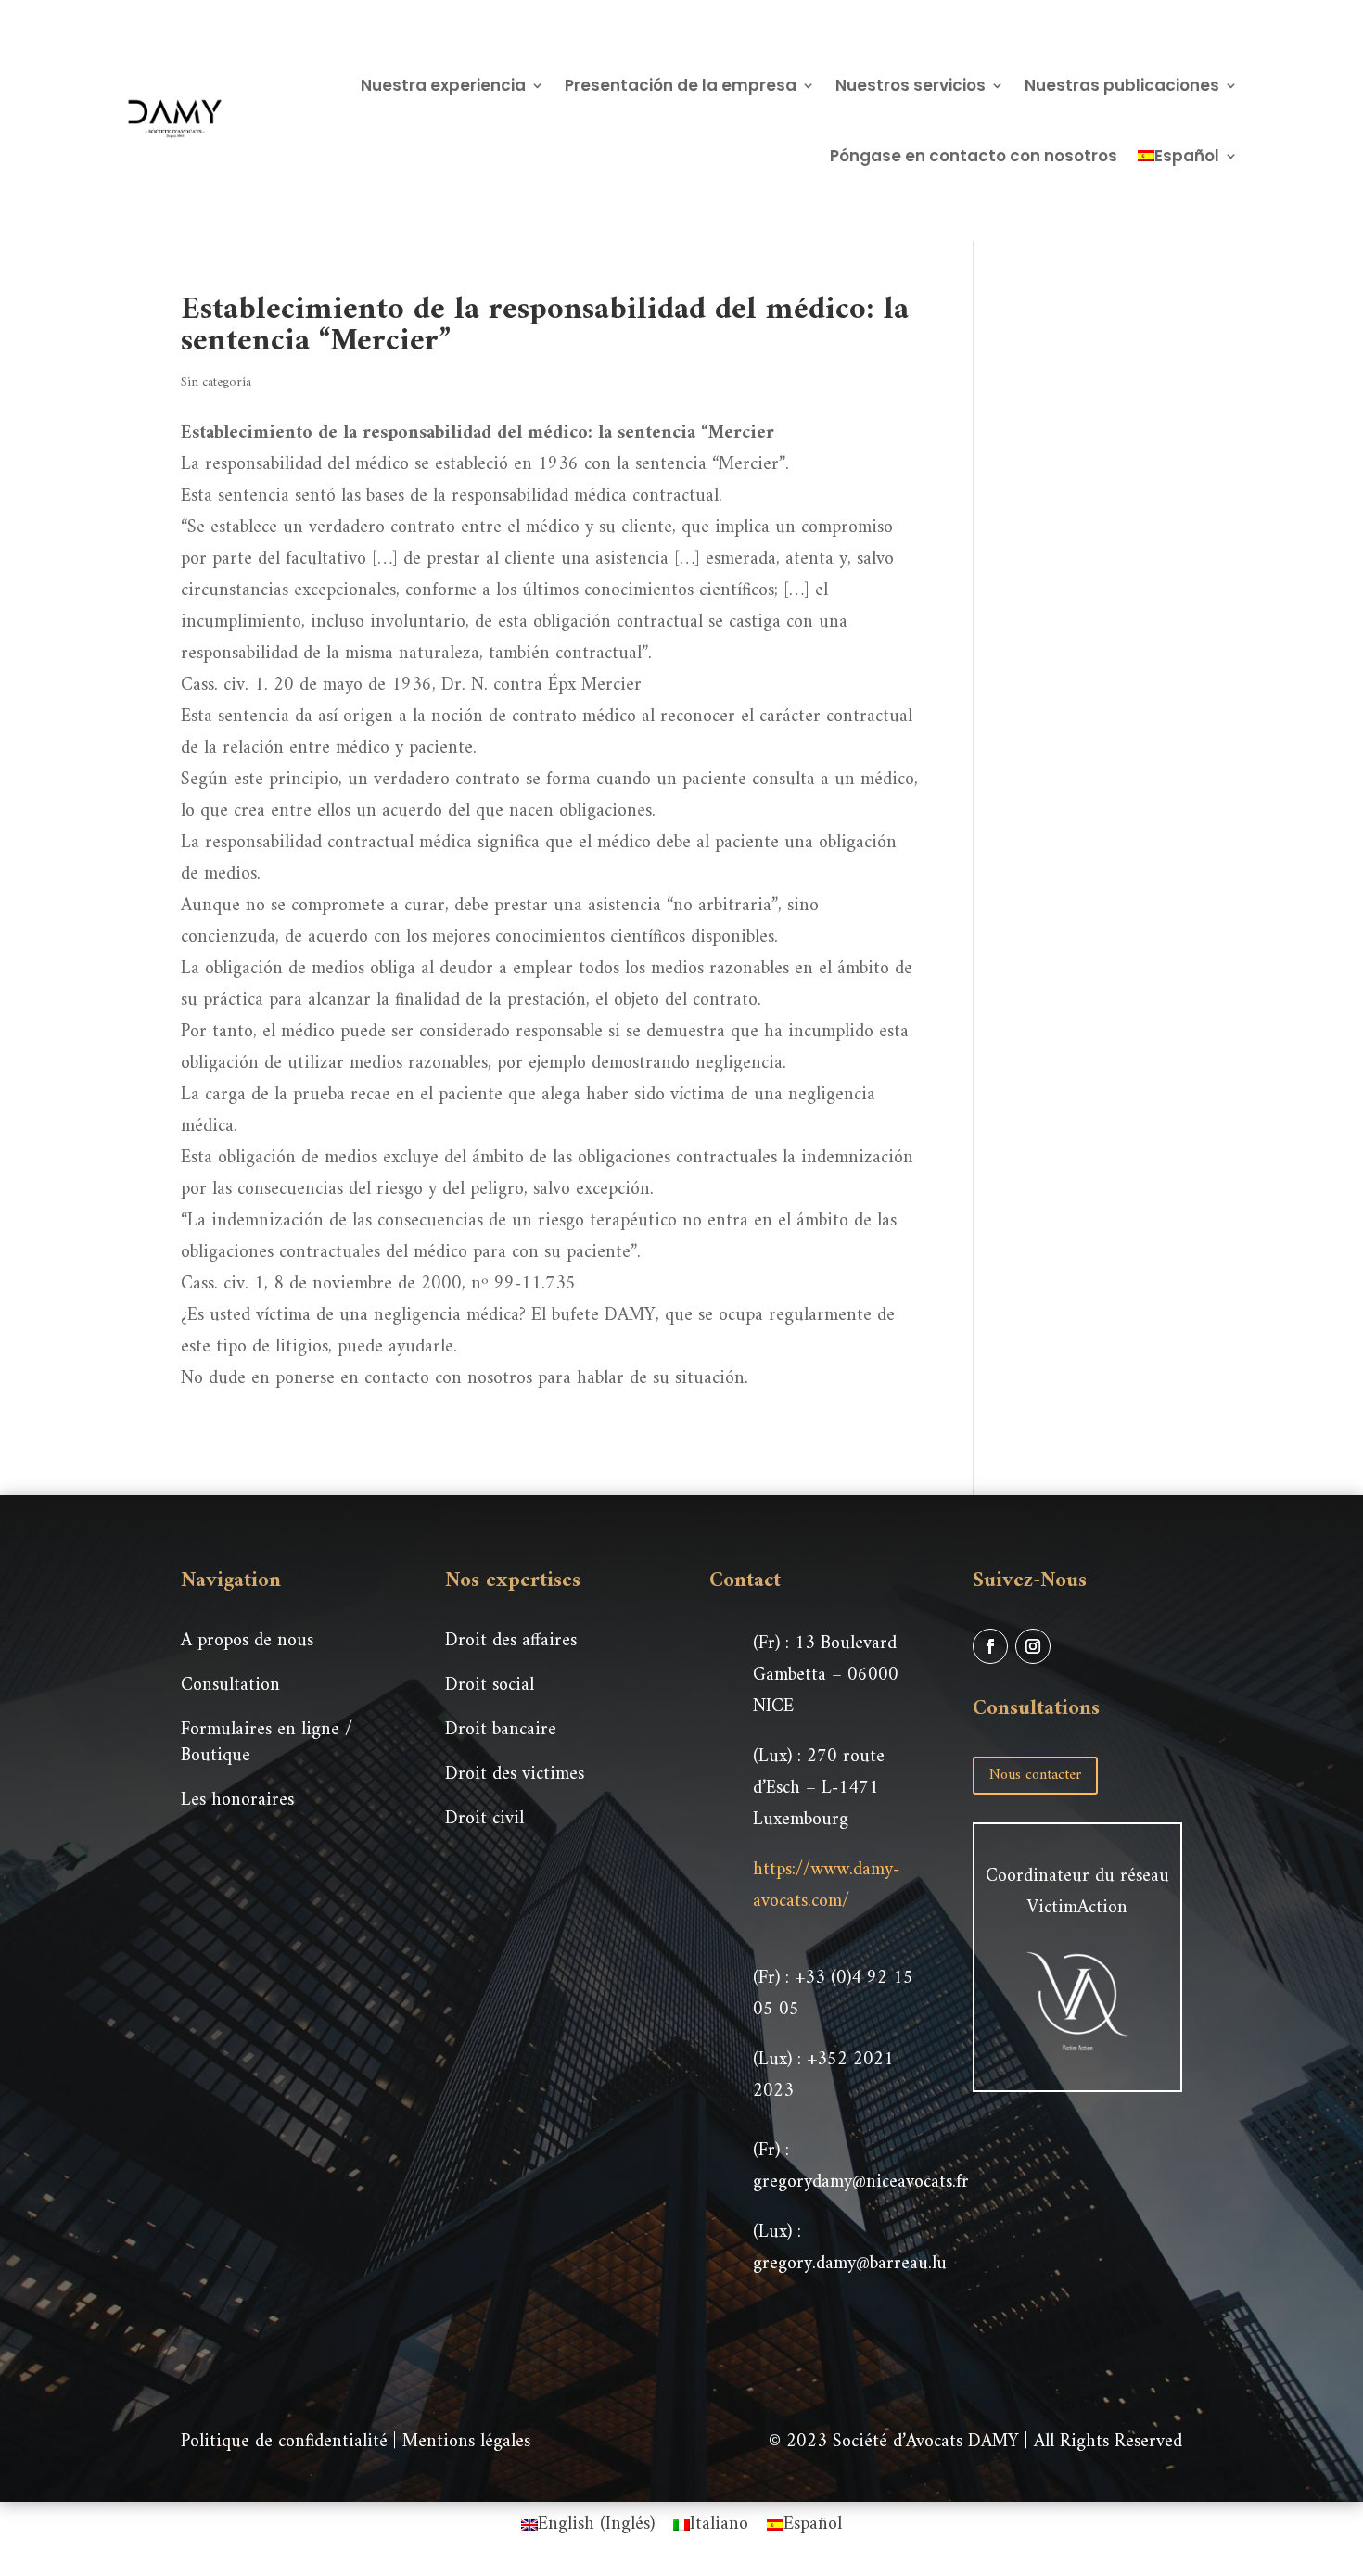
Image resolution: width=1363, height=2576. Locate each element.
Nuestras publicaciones (1122, 85)
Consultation (230, 1686)
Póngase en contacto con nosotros (974, 156)
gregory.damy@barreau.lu (850, 2264)
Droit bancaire (501, 1730)
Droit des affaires (511, 1641)
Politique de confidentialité (284, 2442)
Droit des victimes (515, 1775)
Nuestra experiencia (443, 85)
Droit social (490, 1686)
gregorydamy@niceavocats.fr (861, 2183)
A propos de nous (247, 1641)
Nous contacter (1035, 1775)
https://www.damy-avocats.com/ (826, 1886)
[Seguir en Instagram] (1033, 1646)
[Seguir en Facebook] (990, 1646)
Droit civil (484, 1819)
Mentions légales (466, 2442)
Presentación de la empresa (681, 85)
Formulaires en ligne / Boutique (267, 1743)
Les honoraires (237, 1801)
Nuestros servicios (911, 85)
